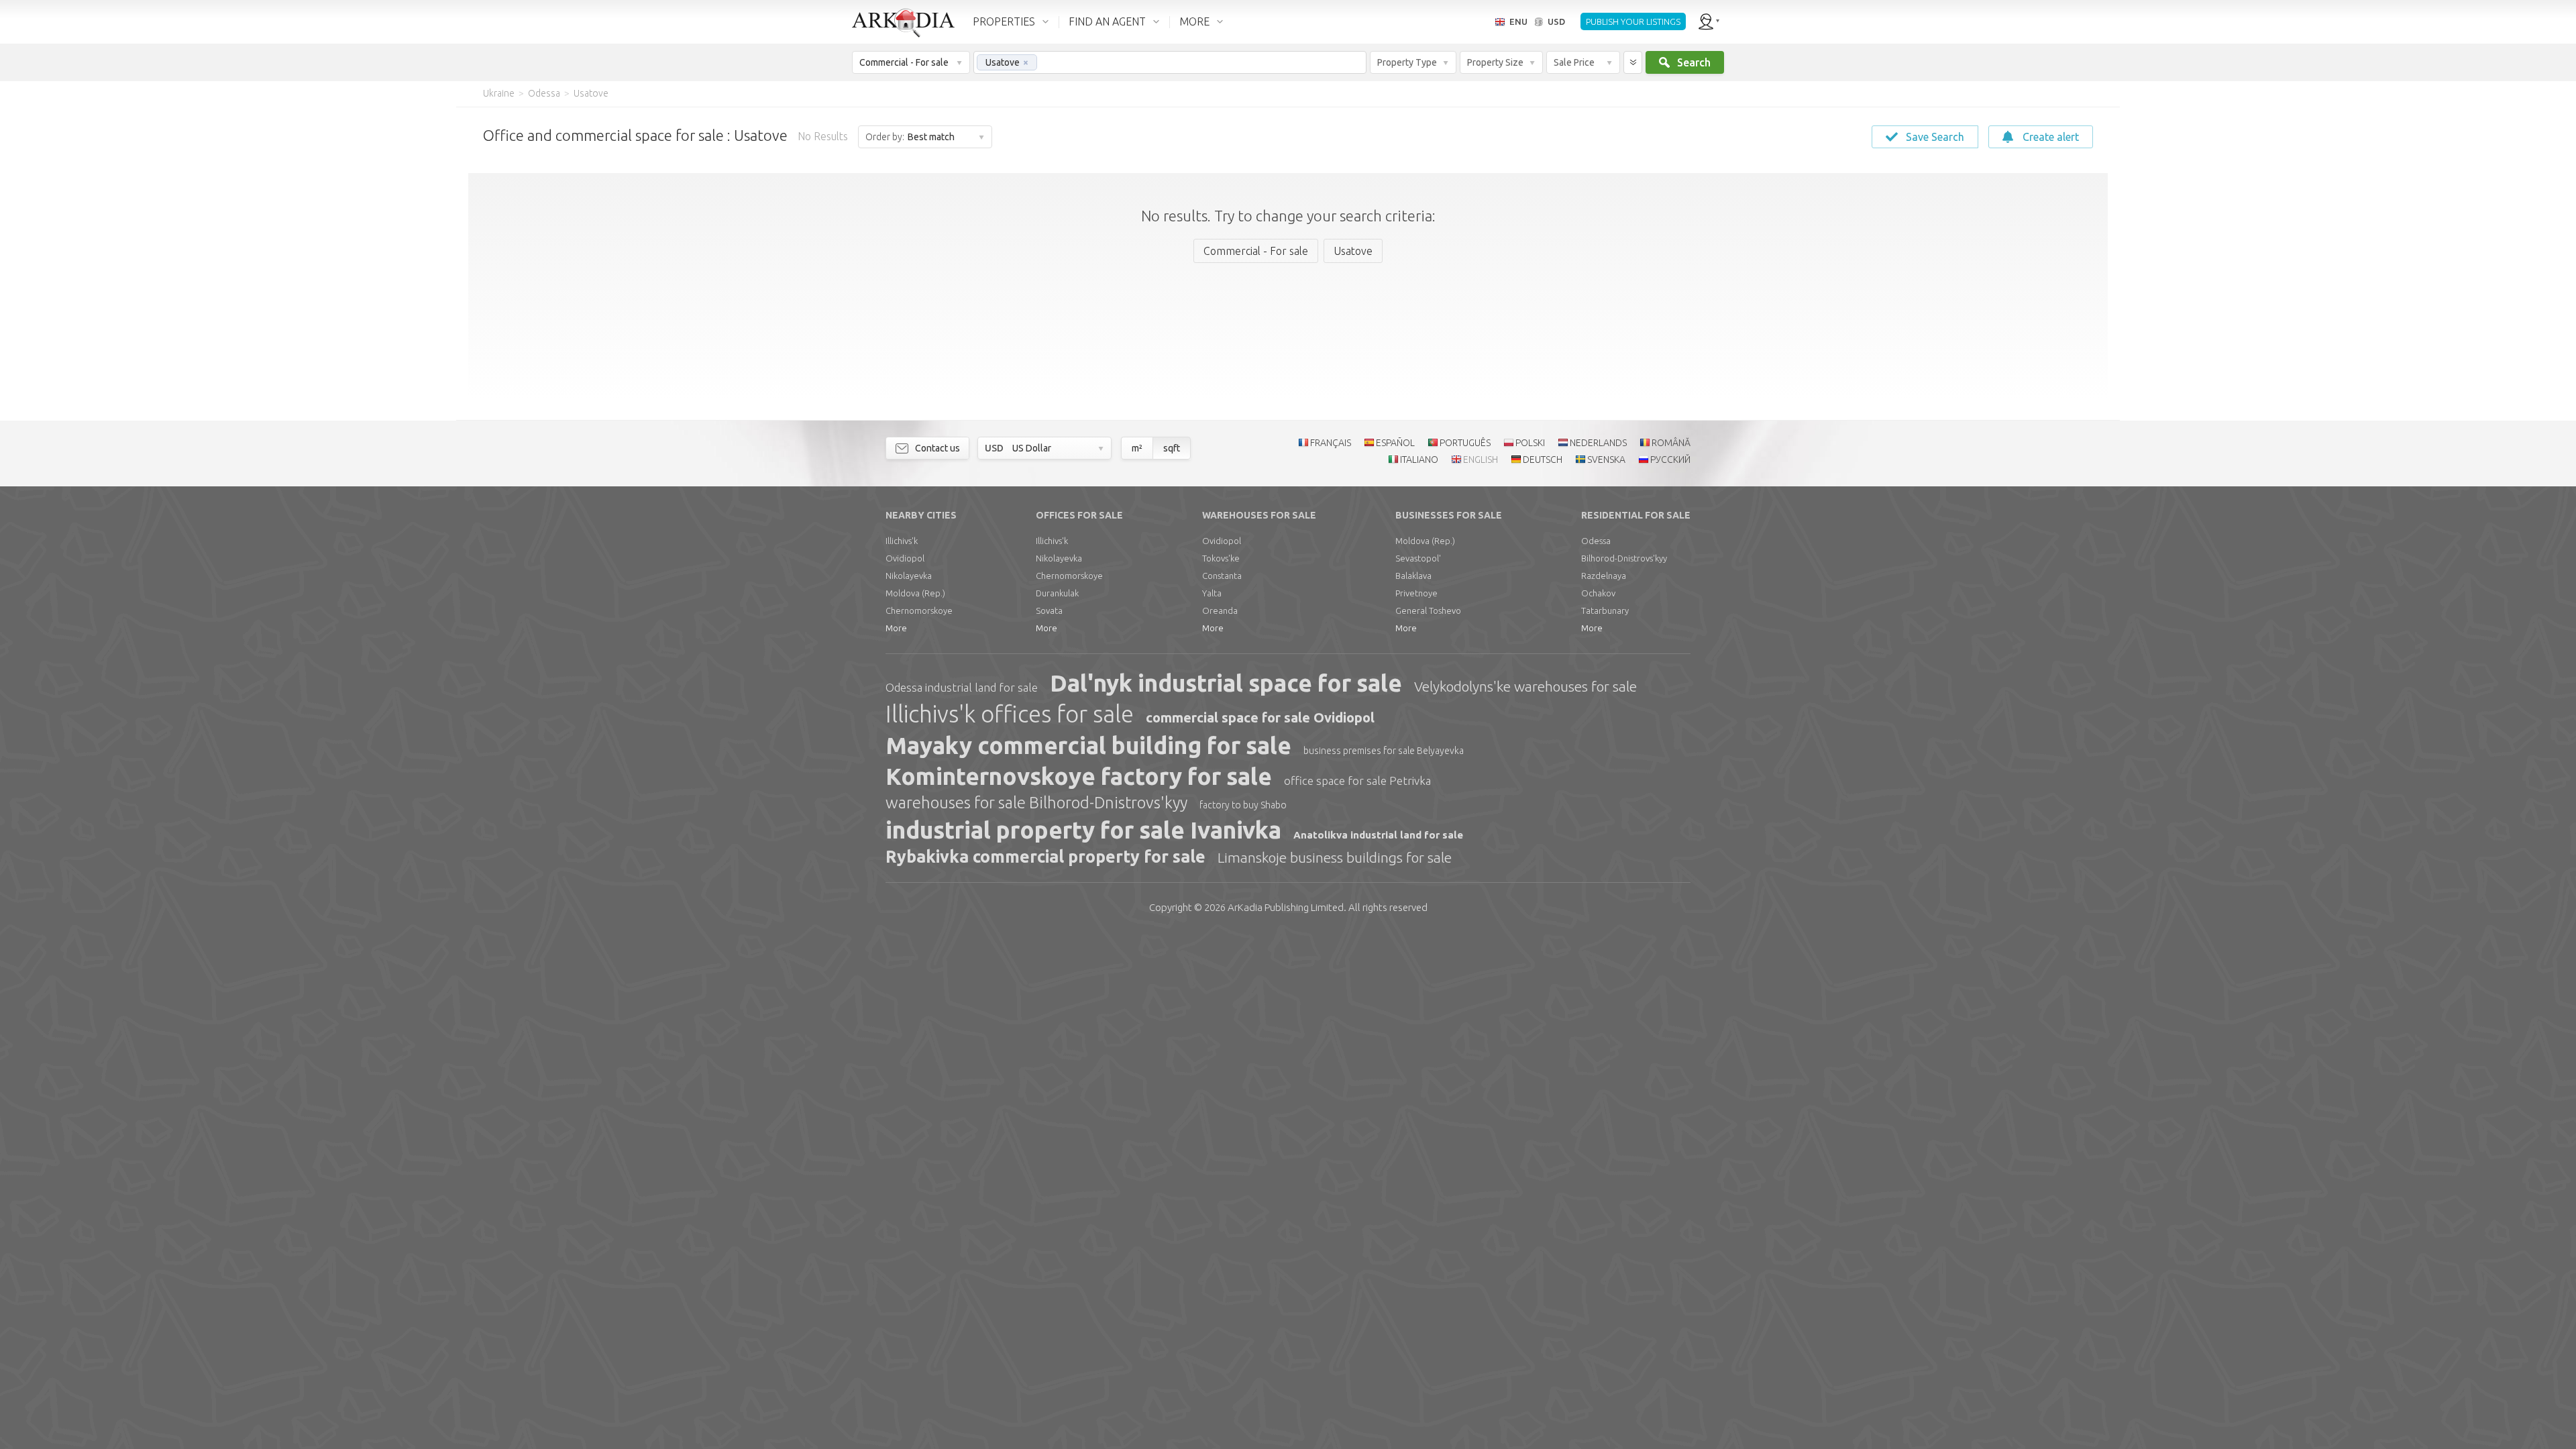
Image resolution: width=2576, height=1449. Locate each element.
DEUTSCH (1543, 460)
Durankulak (1057, 593)
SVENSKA (1606, 460)
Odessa (1596, 541)
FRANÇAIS (1331, 443)
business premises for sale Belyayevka (1384, 751)
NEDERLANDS (1598, 443)
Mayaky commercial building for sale (1088, 745)
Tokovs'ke (1221, 558)
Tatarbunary (1605, 610)
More (896, 628)
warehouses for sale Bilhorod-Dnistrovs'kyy (1036, 803)
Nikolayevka (909, 576)
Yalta (1212, 593)
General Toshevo (1428, 610)
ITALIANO (1419, 460)
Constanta (1222, 576)
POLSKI (1530, 443)
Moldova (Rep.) (915, 593)
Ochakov (1598, 593)
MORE (1194, 21)
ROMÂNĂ (1671, 443)
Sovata (1049, 610)
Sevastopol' (1418, 558)
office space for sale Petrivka (1357, 781)
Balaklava (1413, 576)
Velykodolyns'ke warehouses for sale (1525, 686)
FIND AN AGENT (1107, 21)
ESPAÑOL (1395, 443)
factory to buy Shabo (1243, 805)
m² (1137, 448)
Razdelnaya (1604, 576)
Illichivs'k (902, 541)
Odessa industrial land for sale (962, 687)
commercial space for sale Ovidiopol (1260, 717)
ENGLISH (1481, 460)
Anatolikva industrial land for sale (1378, 835)
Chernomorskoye (919, 610)
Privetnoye (1416, 593)
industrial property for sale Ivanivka (1083, 830)
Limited (1286, 907)
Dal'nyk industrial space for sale (1226, 683)
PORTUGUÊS (1465, 443)
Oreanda (1220, 610)
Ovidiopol (905, 558)
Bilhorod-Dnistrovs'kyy (1624, 558)
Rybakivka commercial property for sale (1045, 857)
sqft (1172, 448)
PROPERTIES (1004, 21)
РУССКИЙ (1670, 460)
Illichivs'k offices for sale (1010, 714)
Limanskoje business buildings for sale (1335, 857)
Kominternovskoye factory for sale (1079, 776)
